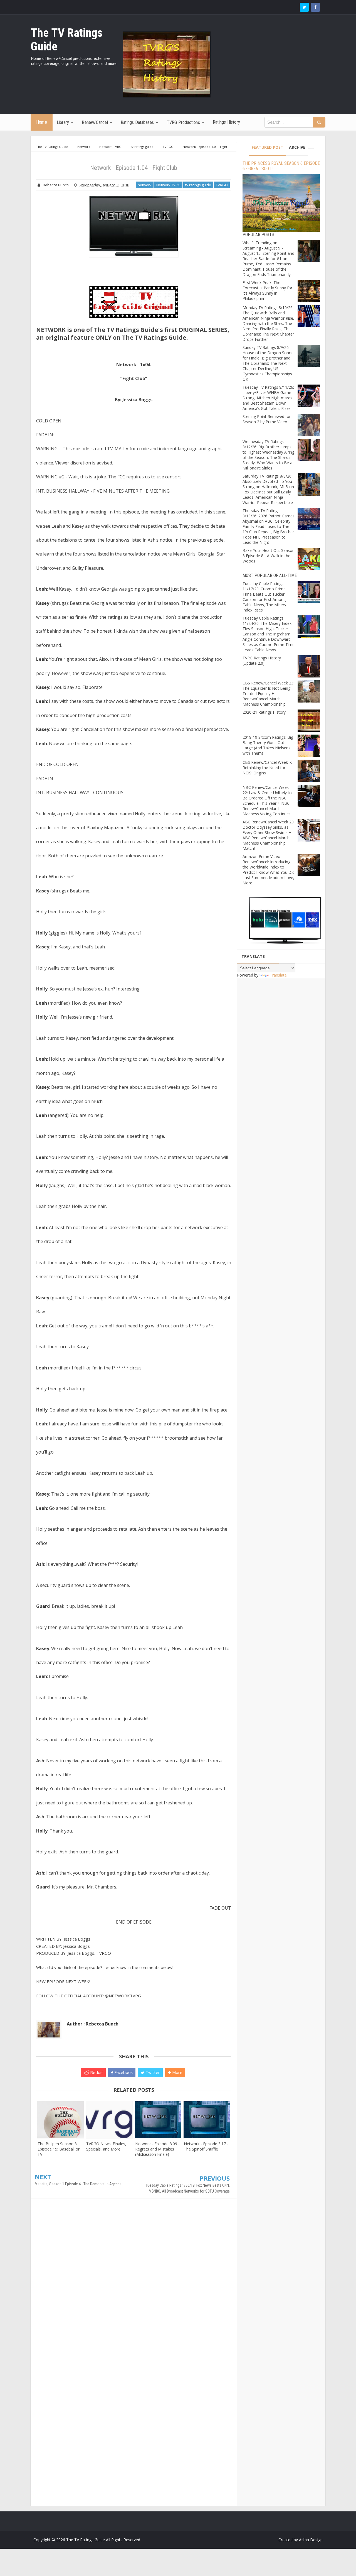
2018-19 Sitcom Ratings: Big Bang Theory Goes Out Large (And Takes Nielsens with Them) (268, 745)
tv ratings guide (198, 185)
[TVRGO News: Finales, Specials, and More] (109, 2120)
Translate (278, 975)
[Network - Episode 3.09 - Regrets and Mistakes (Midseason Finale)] (158, 2120)
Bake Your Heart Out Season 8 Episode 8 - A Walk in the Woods (269, 556)
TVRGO (222, 185)
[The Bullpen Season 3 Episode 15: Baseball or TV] (60, 2120)
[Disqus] (134, 2283)
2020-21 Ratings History (264, 712)
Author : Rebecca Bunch (93, 2024)
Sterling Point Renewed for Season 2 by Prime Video (267, 419)
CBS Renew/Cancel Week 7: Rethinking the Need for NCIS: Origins (267, 768)
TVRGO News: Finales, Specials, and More (106, 2146)
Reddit (96, 2072)
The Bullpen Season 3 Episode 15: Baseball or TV (59, 2149)
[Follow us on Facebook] (315, 7)
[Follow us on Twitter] (304, 7)
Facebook (123, 2072)
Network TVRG (168, 185)
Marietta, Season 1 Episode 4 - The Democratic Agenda (78, 2184)
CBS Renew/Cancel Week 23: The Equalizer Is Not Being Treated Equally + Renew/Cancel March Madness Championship (268, 693)
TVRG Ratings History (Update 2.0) (262, 660)
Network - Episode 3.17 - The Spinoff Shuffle (206, 2146)
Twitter (152, 2072)
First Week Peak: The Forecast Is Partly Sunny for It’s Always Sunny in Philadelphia (267, 290)
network (145, 185)
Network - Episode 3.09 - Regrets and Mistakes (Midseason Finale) (157, 2149)
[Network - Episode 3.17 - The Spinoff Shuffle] (207, 2120)
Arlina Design (311, 2540)
